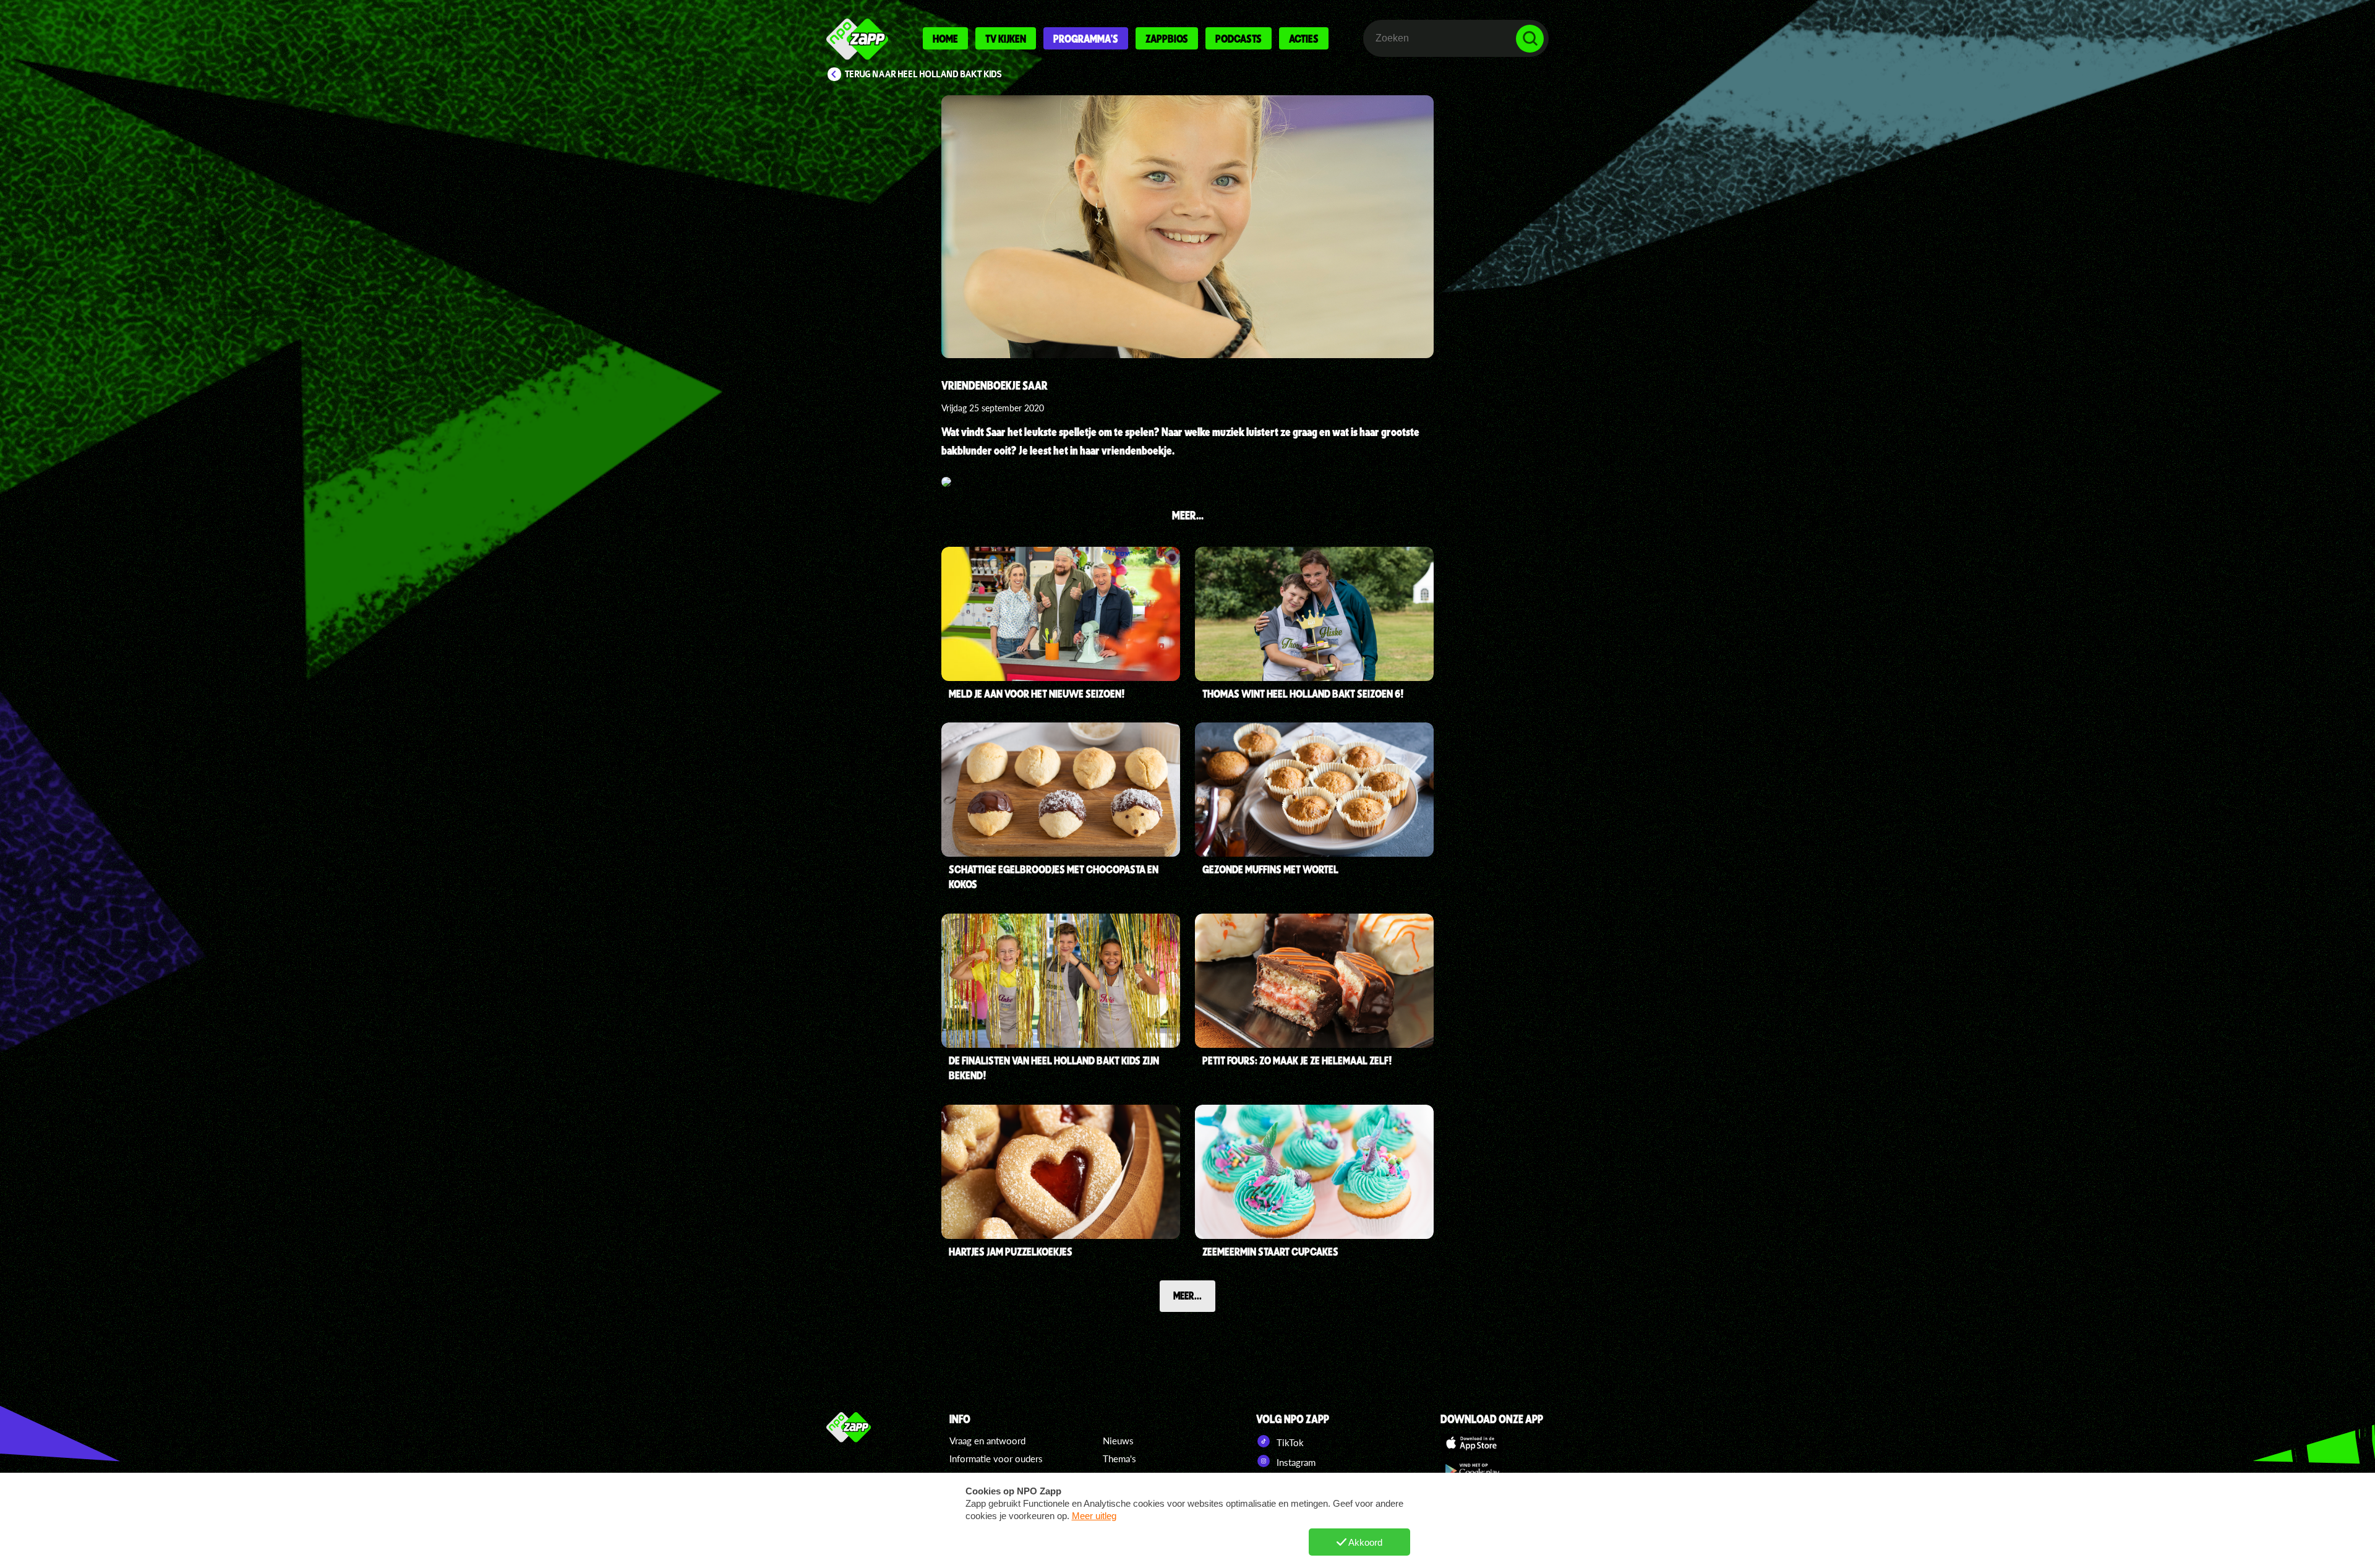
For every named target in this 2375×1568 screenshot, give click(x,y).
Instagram (1295, 1462)
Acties (1304, 38)
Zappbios (1167, 38)
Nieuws (1118, 1441)
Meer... (1187, 1295)
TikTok (1289, 1442)
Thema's (1119, 1459)
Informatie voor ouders (996, 1459)
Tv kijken (1006, 38)
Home (945, 38)
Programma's (1086, 38)
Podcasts (1239, 38)
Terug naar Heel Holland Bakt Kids (923, 74)
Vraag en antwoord (987, 1441)
